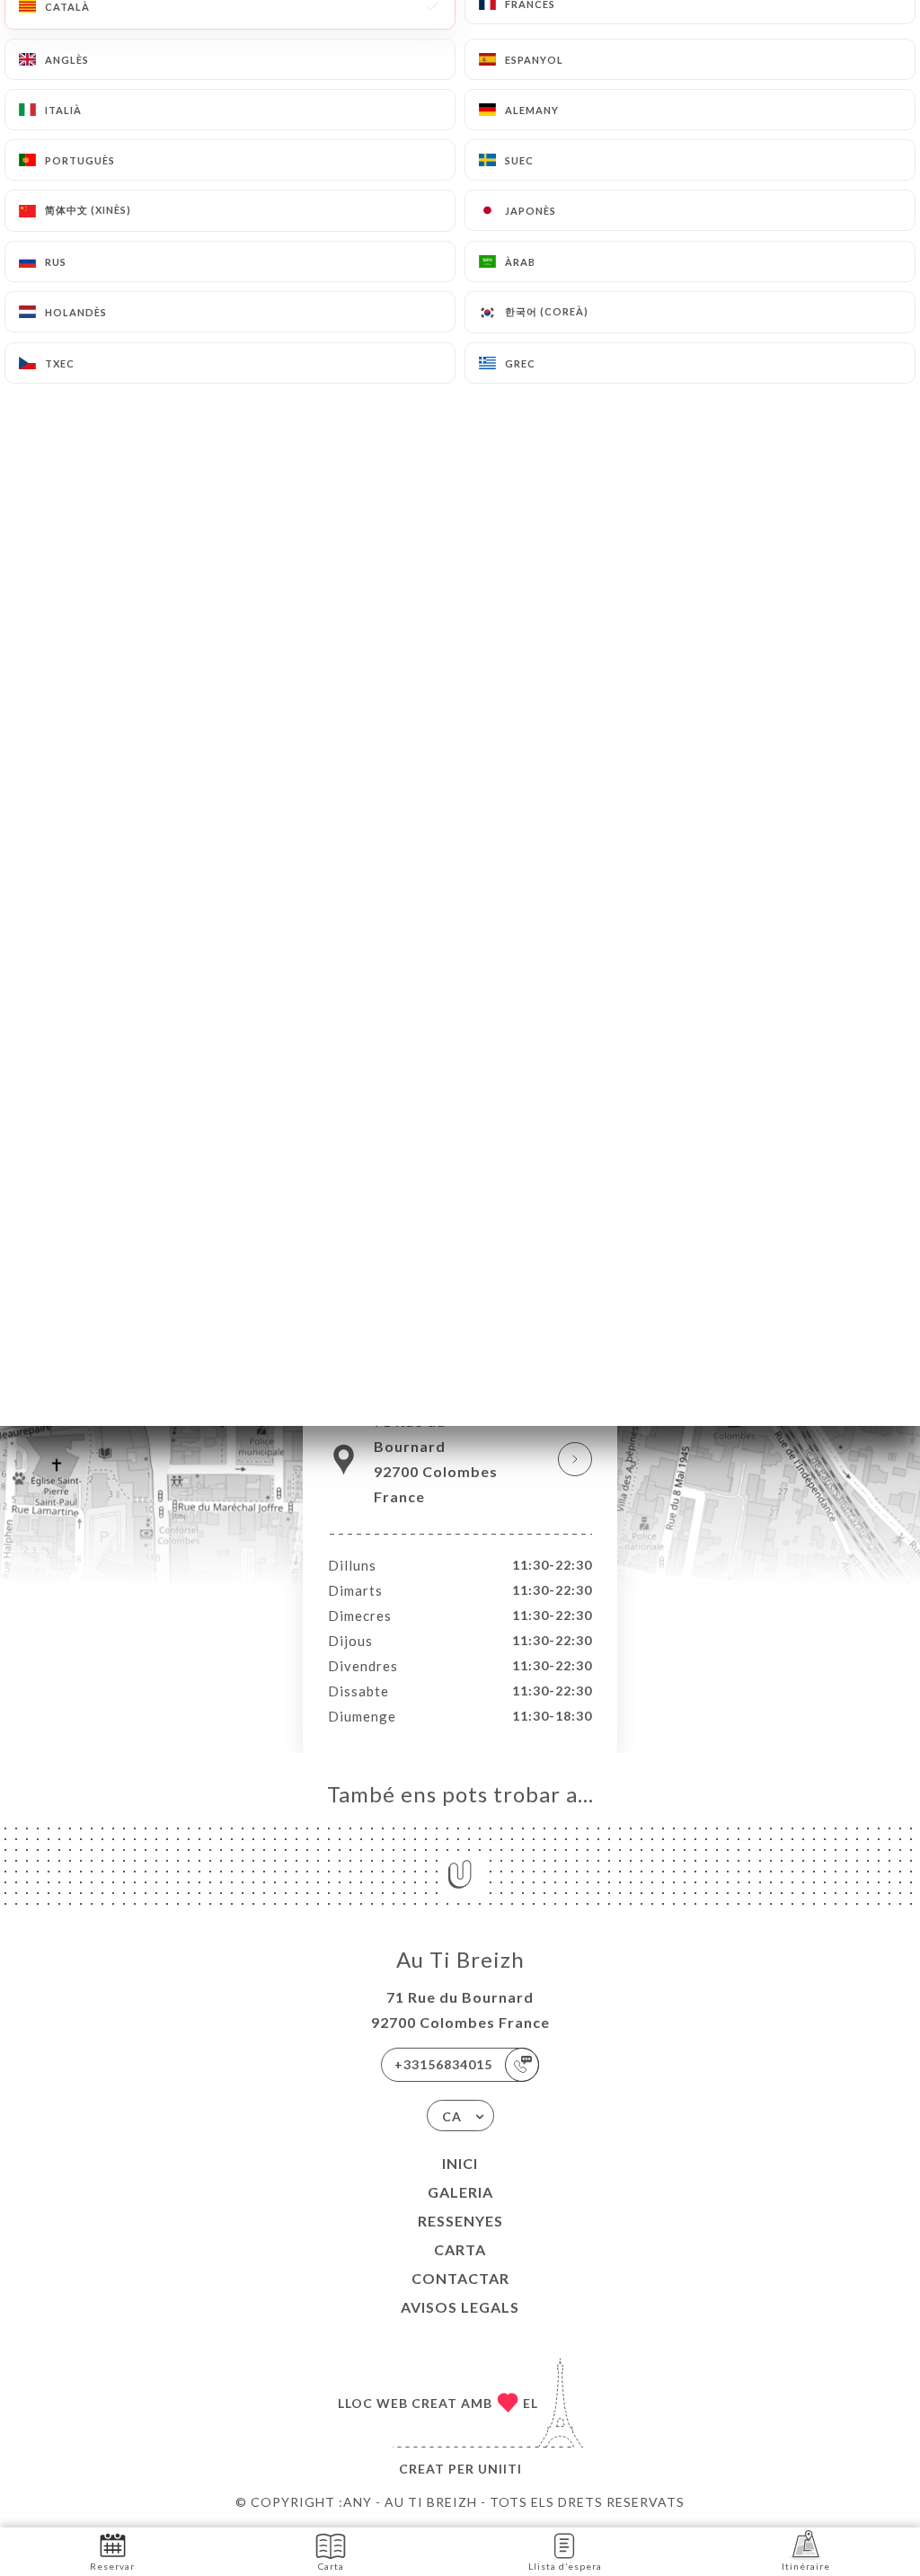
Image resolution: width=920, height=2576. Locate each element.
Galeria (460, 2192)
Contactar (460, 2278)
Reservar (112, 2566)
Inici (460, 2163)
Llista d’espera (565, 2566)
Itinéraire (806, 2566)
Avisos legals (460, 2307)
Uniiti (500, 2469)
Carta (460, 2249)
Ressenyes (460, 2221)
